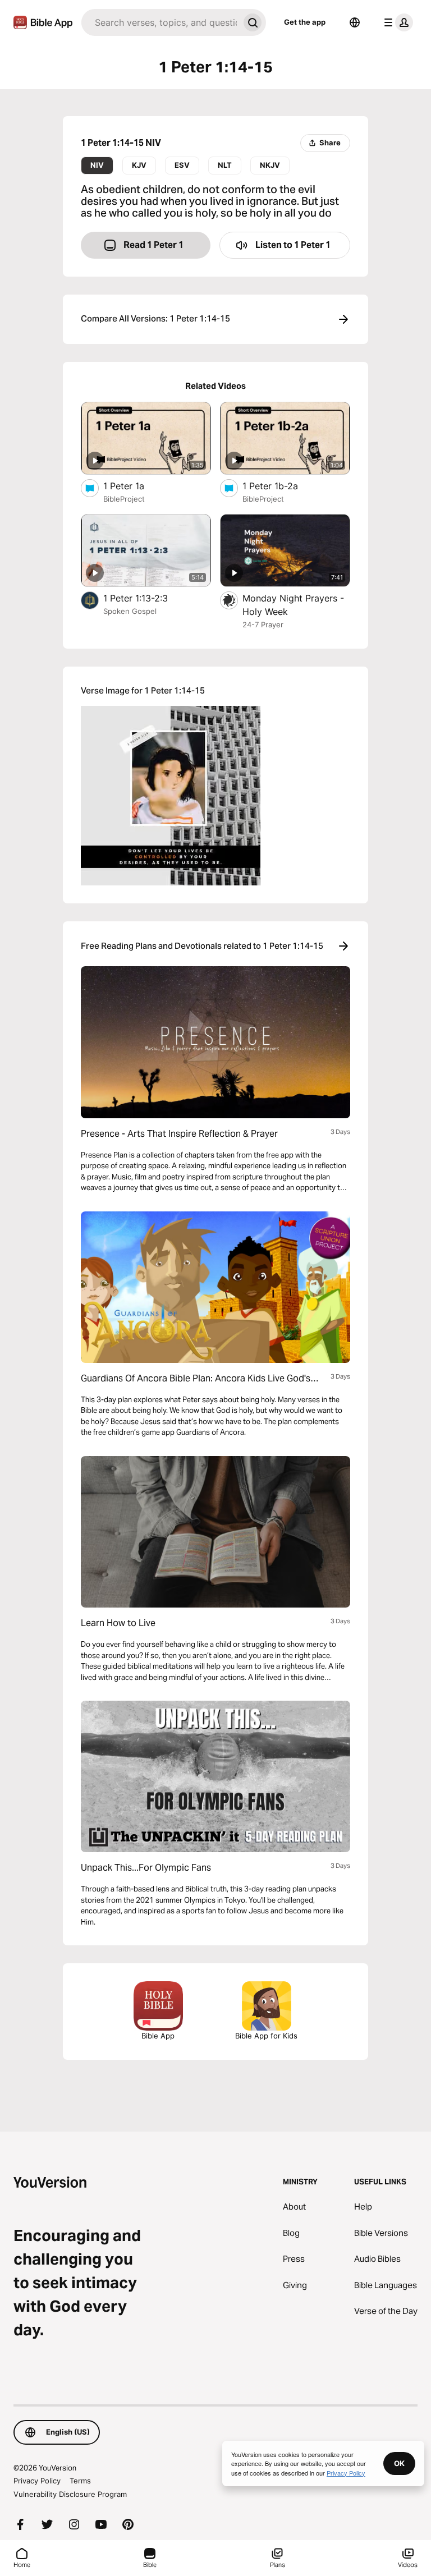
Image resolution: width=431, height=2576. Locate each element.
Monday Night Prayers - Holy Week (293, 605)
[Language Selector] (355, 22)
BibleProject (124, 499)
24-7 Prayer (263, 625)
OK (399, 2463)
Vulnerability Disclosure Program (70, 2494)
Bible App (158, 2036)
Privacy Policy (37, 2481)
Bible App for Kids (266, 2036)
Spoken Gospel (130, 611)
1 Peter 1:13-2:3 (146, 598)
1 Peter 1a (135, 486)
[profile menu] (396, 22)
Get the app (305, 22)
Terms (80, 2481)
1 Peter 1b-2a (281, 486)
